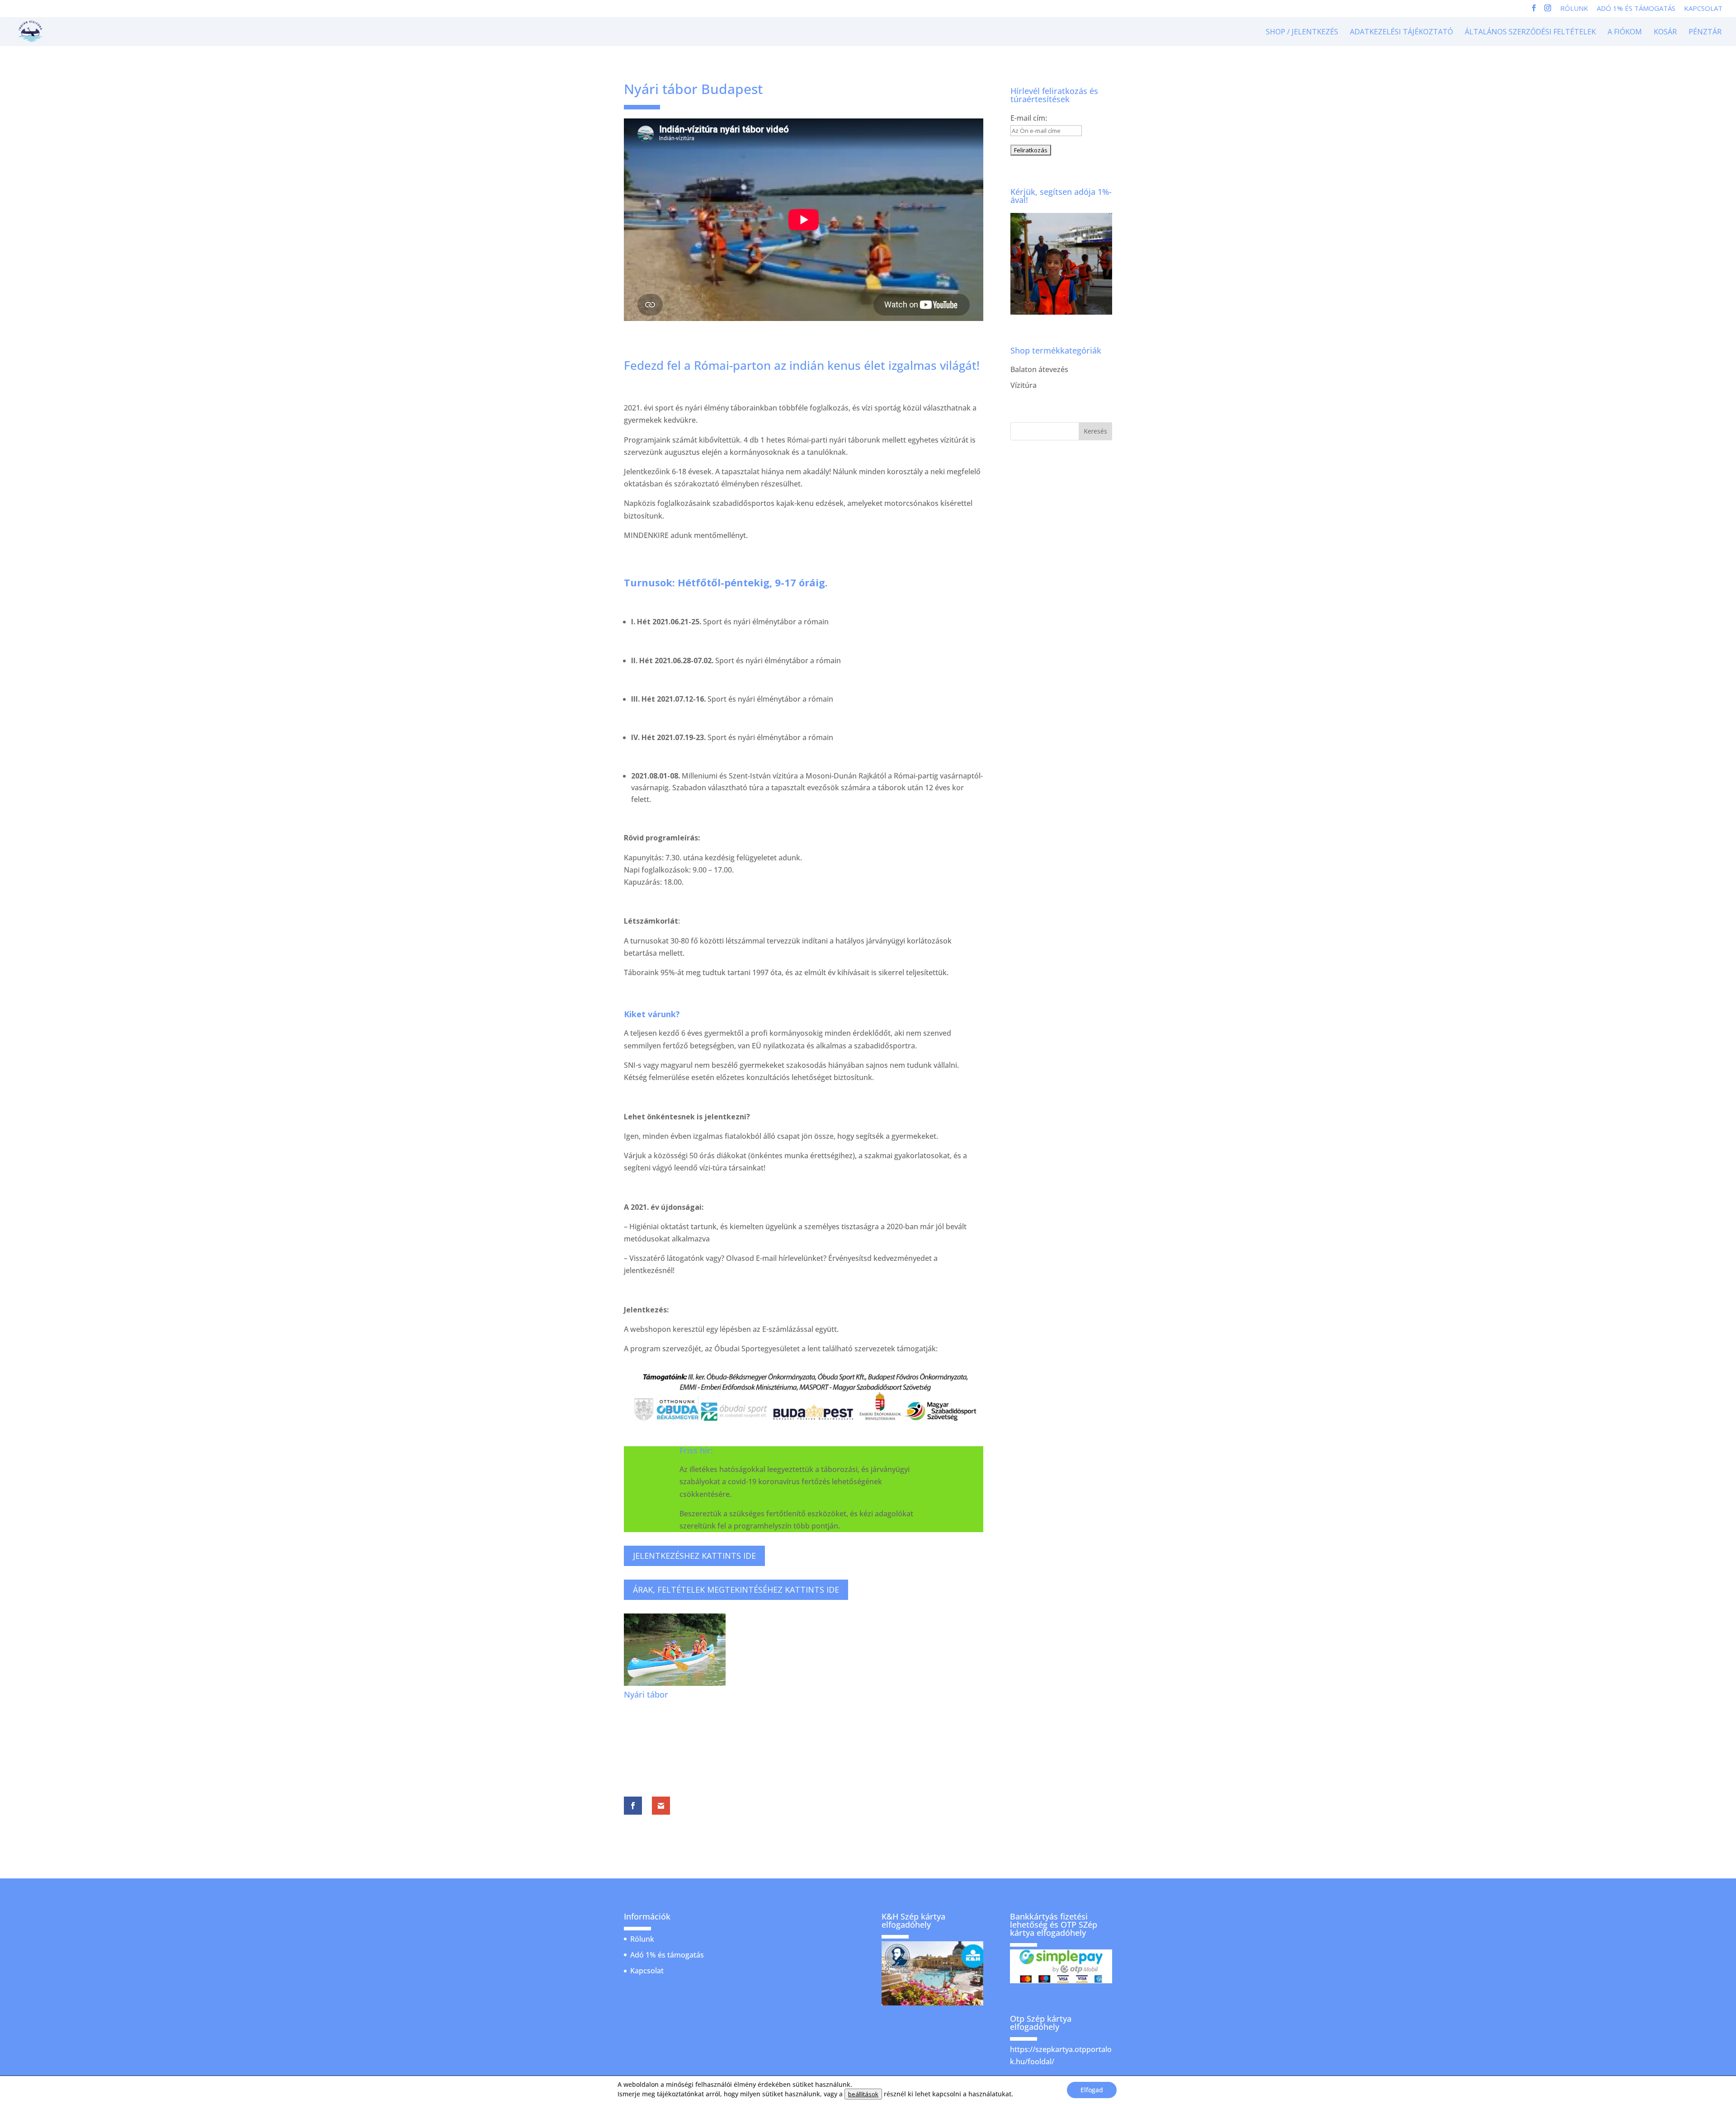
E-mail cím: (1029, 118)
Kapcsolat (1703, 9)
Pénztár (1705, 33)
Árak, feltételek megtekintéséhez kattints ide (736, 1590)
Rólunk (1574, 9)
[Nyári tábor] (675, 1683)
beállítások (863, 2094)
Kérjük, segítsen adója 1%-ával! (1061, 196)
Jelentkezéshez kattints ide (694, 1556)
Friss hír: (696, 1450)
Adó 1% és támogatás (1636, 9)
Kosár (1665, 33)
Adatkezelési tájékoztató (1401, 33)
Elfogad (1092, 2090)
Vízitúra (1024, 385)
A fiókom (1625, 33)
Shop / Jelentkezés (1302, 33)
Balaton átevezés (1039, 369)
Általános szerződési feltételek (1530, 33)
